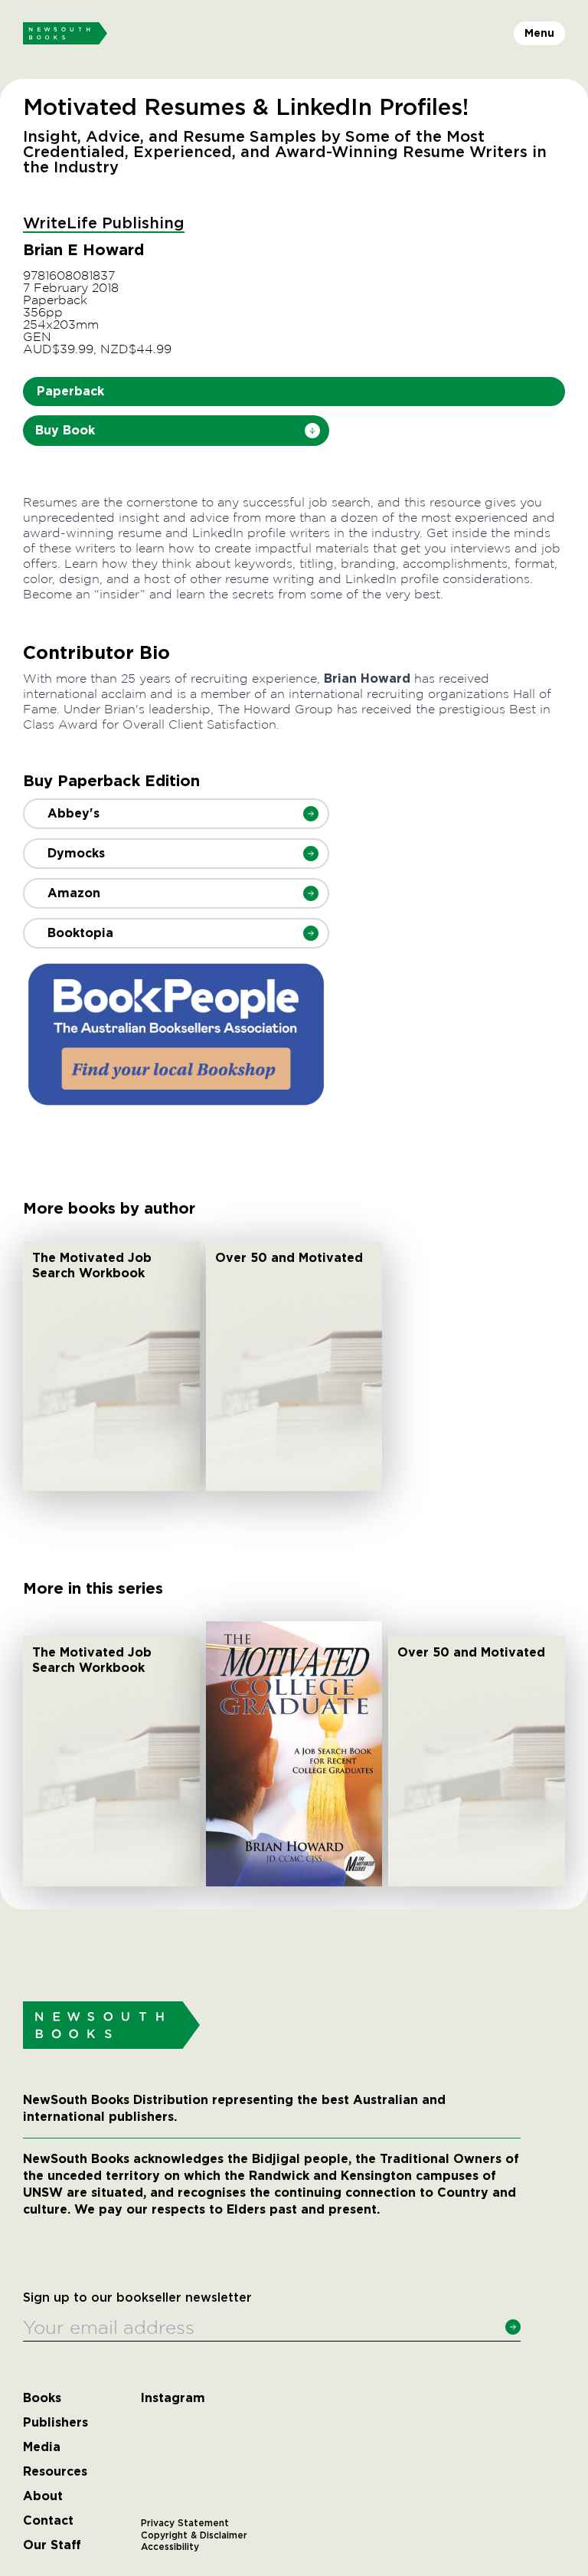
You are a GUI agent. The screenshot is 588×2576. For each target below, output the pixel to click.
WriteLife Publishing (104, 224)
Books (42, 2398)
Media (42, 2447)
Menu (539, 33)
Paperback (70, 391)
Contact (48, 2521)
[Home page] (65, 34)
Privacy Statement (185, 2523)
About (43, 2496)
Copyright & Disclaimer (194, 2535)
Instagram (173, 2398)
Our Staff (52, 2545)
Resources (55, 2472)
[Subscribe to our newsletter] (513, 2327)
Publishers (56, 2423)
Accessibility (170, 2547)
